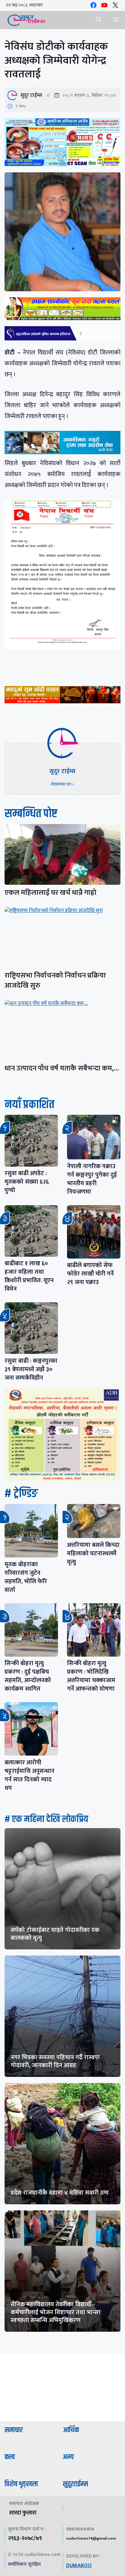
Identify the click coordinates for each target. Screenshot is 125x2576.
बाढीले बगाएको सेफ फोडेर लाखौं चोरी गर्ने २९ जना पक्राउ (90, 1274)
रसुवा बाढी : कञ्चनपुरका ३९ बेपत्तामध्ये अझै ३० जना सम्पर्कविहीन (31, 1369)
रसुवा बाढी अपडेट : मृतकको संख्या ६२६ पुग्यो (27, 1182)
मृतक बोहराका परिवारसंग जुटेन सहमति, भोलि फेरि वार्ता (26, 1577)
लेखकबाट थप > (62, 784)
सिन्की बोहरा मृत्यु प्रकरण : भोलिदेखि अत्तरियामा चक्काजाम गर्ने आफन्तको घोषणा (91, 1676)
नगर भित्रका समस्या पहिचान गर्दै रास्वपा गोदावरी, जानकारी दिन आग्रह (55, 2061)
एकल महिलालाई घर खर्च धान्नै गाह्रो (51, 893)
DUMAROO (79, 2566)
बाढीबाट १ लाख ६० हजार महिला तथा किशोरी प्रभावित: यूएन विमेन (29, 1276)
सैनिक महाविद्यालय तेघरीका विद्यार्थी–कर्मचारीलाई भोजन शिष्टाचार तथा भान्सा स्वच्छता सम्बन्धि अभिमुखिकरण (56, 2312)
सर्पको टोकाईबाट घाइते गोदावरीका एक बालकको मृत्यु (55, 1934)
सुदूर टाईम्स (31, 95)
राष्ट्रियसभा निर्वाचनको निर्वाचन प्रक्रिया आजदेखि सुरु (55, 980)
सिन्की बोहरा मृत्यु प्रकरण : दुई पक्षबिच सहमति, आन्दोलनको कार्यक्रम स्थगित (28, 1676)
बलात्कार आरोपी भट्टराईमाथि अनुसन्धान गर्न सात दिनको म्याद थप (29, 1775)
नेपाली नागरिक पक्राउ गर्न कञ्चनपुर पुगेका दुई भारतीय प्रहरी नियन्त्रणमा (92, 1179)
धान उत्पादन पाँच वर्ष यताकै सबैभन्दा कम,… (62, 1068)
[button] (99, 20)
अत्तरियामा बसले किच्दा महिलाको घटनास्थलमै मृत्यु (93, 1553)
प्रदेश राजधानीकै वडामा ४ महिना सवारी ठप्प (60, 2193)
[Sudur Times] (27, 20)
